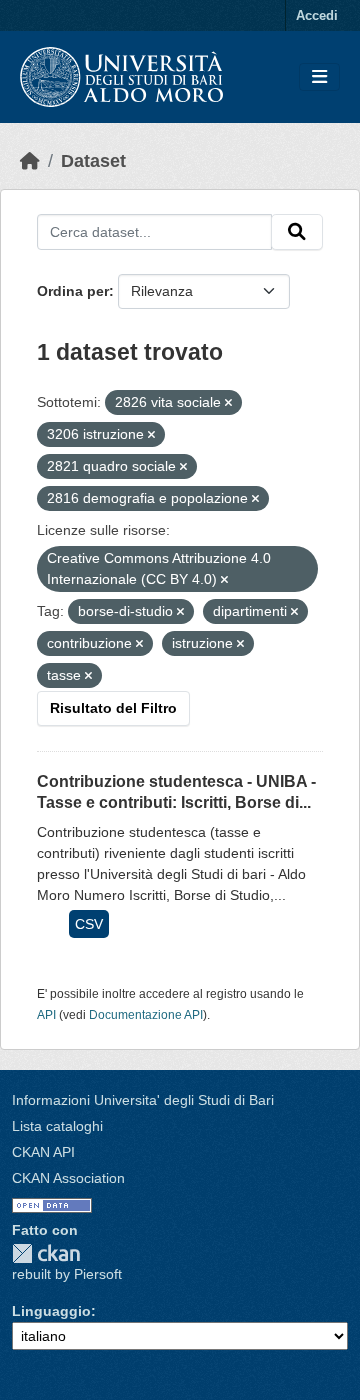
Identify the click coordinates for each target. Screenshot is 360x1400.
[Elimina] (228, 403)
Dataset (93, 161)
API (46, 1015)
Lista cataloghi (57, 1126)
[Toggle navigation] (319, 77)
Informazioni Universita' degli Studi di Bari (143, 1100)
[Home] (30, 161)
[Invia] (297, 232)
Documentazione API (146, 1015)
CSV (89, 924)
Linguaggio (51, 1311)
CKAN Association (68, 1178)
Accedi (317, 15)
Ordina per (73, 291)
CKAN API (43, 1152)
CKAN (46, 1253)
